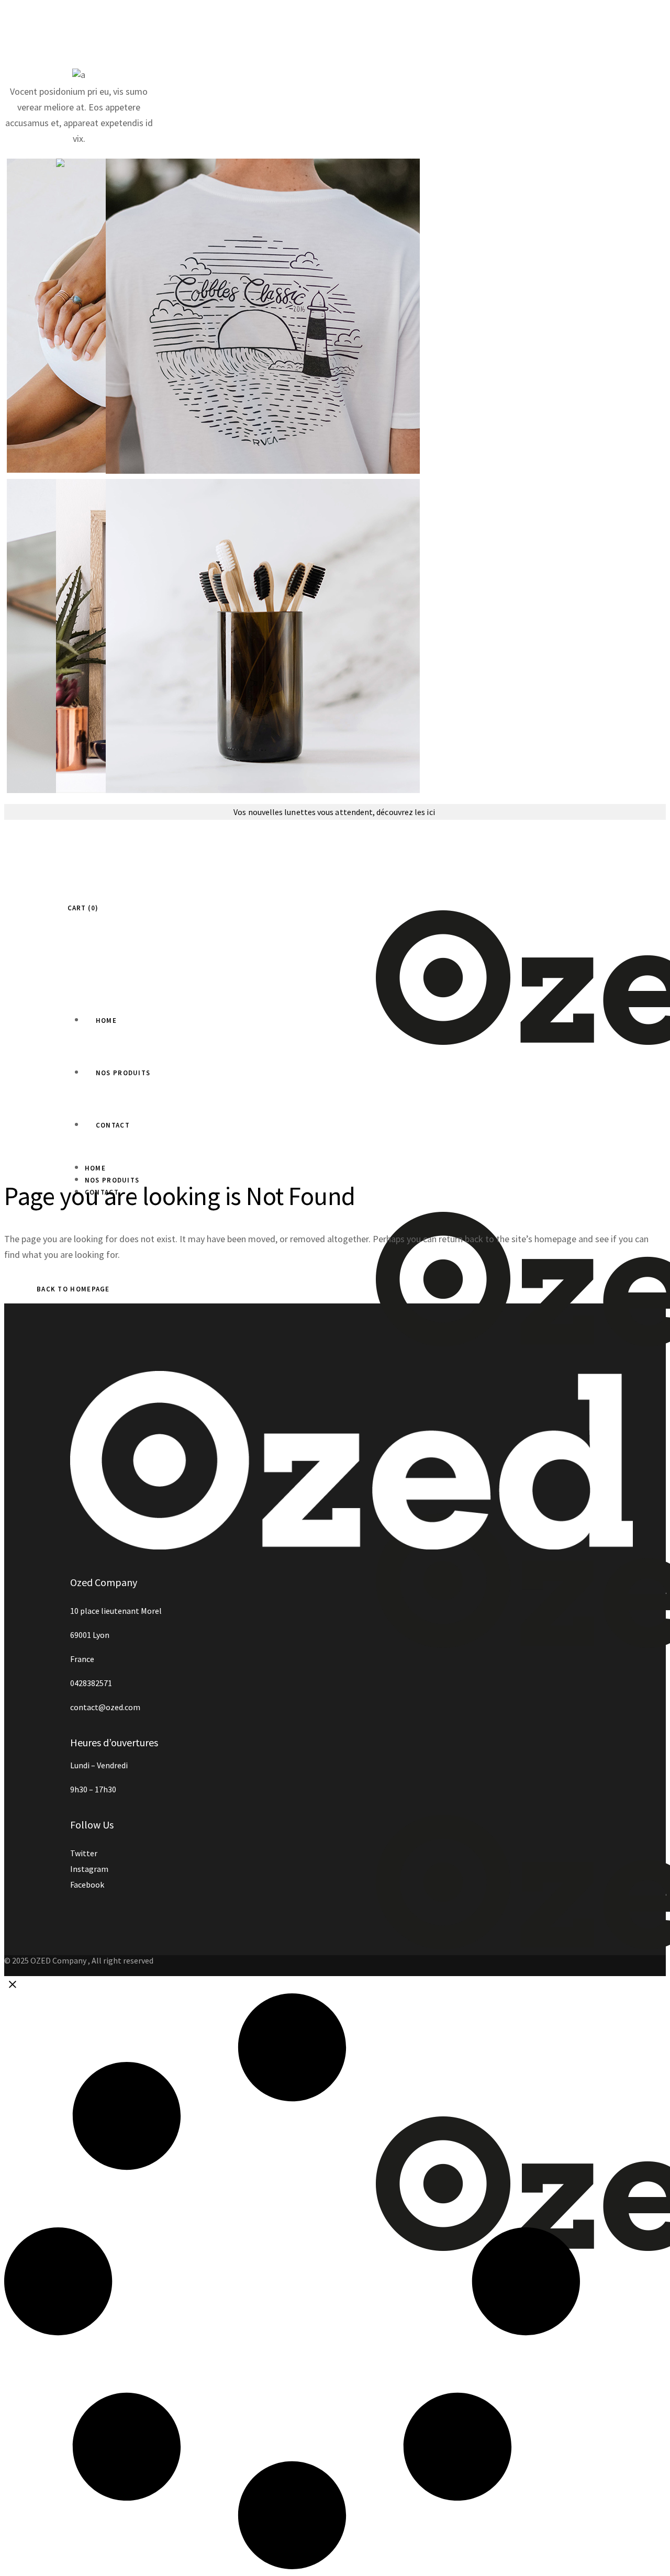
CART (81, 908)
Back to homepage (73, 1289)
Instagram (89, 1869)
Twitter (84, 1853)
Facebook (87, 1884)
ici (431, 812)
